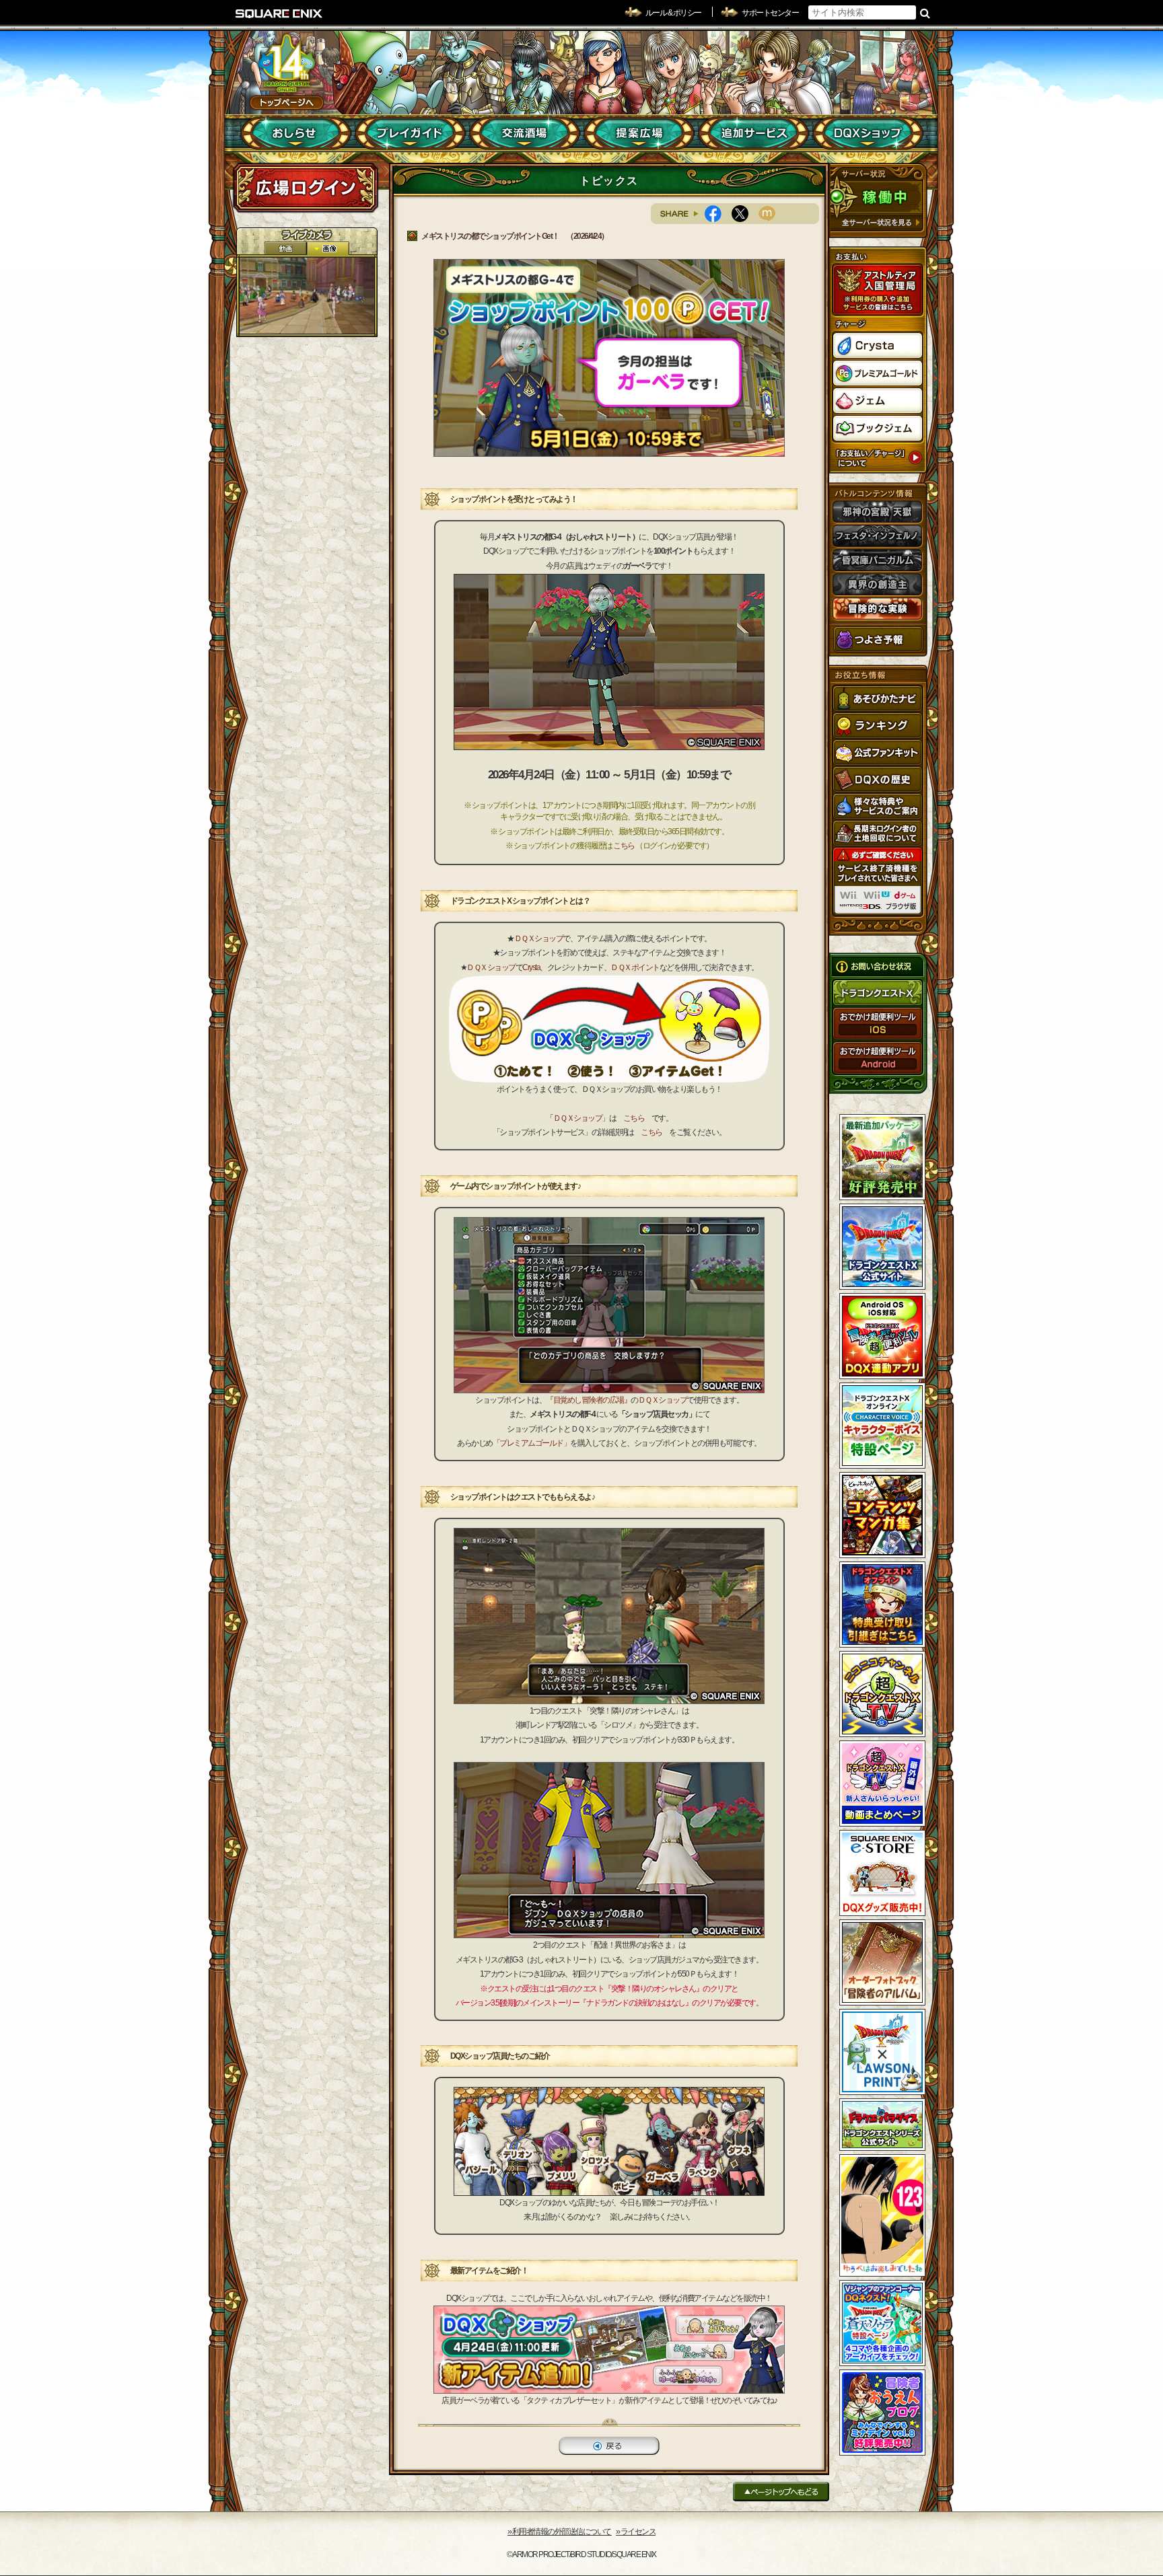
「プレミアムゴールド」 (532, 1443)
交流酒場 (525, 133)
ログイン (306, 188)
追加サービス (753, 133)
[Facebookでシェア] (718, 214)
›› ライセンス (636, 2532)
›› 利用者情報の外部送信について (560, 2532)
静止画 (328, 249)
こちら (624, 846)
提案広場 (639, 133)
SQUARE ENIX (279, 13)
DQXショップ (868, 133)
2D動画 (285, 249)
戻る (609, 2446)
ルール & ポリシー (673, 13)
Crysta (531, 967)
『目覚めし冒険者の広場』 (588, 1400)
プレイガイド (410, 133)
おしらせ (296, 133)
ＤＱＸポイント (635, 967)
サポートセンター (770, 13)
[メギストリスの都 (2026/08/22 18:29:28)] (307, 296)
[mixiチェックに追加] (772, 214)
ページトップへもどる (781, 2492)
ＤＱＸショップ (539, 939)
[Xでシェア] (745, 214)
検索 (925, 13)
